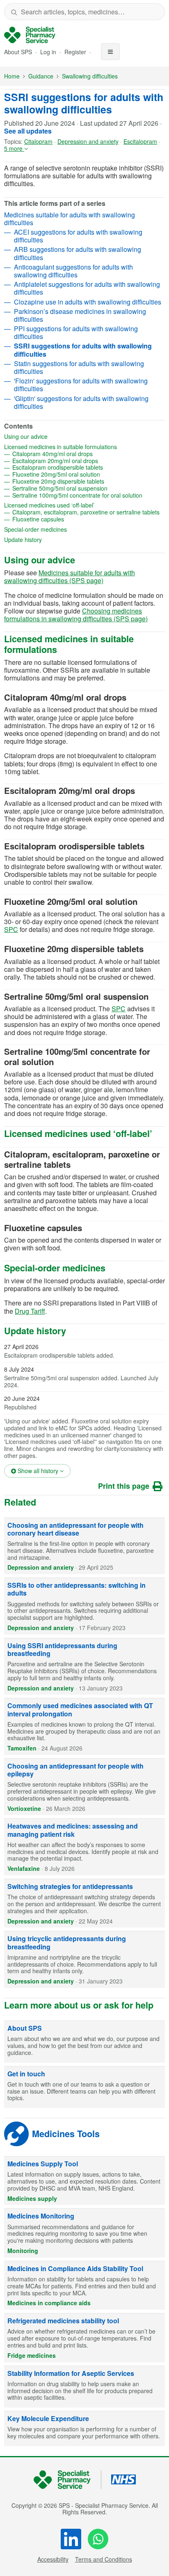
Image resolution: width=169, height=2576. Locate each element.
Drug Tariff (30, 1311)
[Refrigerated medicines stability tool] (84, 2338)
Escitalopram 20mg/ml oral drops (82, 461)
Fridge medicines (32, 2355)
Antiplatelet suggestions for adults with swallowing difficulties (87, 288)
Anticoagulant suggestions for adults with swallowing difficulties (73, 271)
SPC (11, 929)
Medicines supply (32, 2198)
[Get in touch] (84, 2087)
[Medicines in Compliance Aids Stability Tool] (84, 2285)
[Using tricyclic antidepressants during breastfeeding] (84, 1960)
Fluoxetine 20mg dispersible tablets (85, 481)
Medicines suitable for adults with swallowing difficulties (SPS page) (70, 577)
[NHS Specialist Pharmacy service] (30, 35)
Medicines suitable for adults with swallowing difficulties (70, 219)
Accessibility (53, 2559)
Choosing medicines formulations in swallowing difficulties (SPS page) (76, 615)
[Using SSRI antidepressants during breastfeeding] (84, 1667)
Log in (49, 52)
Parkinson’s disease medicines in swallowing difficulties (80, 315)
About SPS (18, 52)
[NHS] (67, 2480)
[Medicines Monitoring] (84, 2233)
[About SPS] (84, 2042)
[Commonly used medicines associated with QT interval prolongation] (84, 1727)
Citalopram (38, 141)
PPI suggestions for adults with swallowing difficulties (76, 332)
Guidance (41, 76)
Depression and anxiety (88, 141)
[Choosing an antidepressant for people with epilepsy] (84, 1787)
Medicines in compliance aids (49, 2303)
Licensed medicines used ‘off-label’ (76, 505)
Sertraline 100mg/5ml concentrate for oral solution (89, 495)
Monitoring (23, 2251)
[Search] (14, 12)
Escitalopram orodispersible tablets (84, 467)
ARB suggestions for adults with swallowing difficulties (78, 253)
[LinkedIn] (71, 2539)
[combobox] (84, 12)
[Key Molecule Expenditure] (84, 2429)
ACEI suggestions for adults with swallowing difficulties (78, 236)
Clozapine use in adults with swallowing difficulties (88, 302)
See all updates (28, 131)
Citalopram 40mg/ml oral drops (79, 454)
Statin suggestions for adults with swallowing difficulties (79, 367)
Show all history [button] (43, 1470)
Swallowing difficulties (90, 76)
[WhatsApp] (98, 2539)
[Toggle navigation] (110, 52)
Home (12, 76)
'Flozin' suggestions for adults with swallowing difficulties (81, 385)
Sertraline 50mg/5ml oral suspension (86, 488)
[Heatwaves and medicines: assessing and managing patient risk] (84, 1847)
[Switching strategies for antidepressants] (84, 1903)
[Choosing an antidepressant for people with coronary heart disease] (84, 1546)
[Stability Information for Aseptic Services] (84, 2387)
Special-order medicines (62, 529)
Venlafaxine (24, 1868)
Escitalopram (140, 141)
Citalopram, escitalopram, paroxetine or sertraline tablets (89, 512)
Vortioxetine (24, 1808)
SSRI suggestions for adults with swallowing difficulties (84, 103)
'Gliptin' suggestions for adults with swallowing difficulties (81, 402)
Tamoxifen (22, 1748)
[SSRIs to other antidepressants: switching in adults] (84, 1606)
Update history (49, 540)
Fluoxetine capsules (65, 519)
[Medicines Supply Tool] (84, 2181)
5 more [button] (14, 148)
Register (76, 52)
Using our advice (52, 437)
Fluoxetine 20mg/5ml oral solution (83, 474)
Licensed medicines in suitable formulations (84, 447)
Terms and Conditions (104, 2559)
